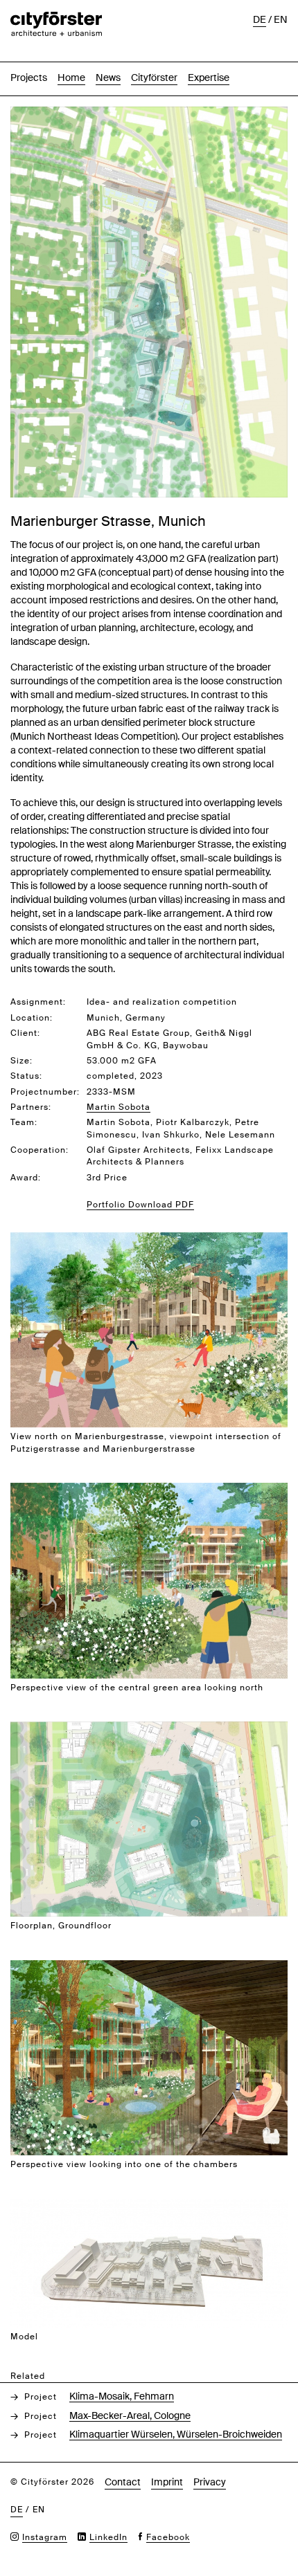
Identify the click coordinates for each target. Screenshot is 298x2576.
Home (71, 77)
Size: (21, 1061)
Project (41, 2397)
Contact (123, 2482)
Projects (29, 77)
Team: (24, 1122)
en (281, 19)
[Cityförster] (56, 19)
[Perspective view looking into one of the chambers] (149, 1967)
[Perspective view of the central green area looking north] (149, 1490)
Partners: (31, 1107)
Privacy (210, 2482)
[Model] (149, 2206)
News (108, 77)
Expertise (209, 77)
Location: (32, 1018)
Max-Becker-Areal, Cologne (130, 2415)
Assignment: (38, 1002)
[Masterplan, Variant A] (149, 114)
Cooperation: (40, 1150)
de (260, 19)
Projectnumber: (45, 1092)
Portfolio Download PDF (140, 1205)
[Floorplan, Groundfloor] (149, 1729)
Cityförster (154, 77)
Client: (25, 1033)
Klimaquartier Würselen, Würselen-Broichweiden (176, 2434)
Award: (26, 1178)
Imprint (167, 2482)
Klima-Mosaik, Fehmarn (122, 2396)
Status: (26, 1076)
